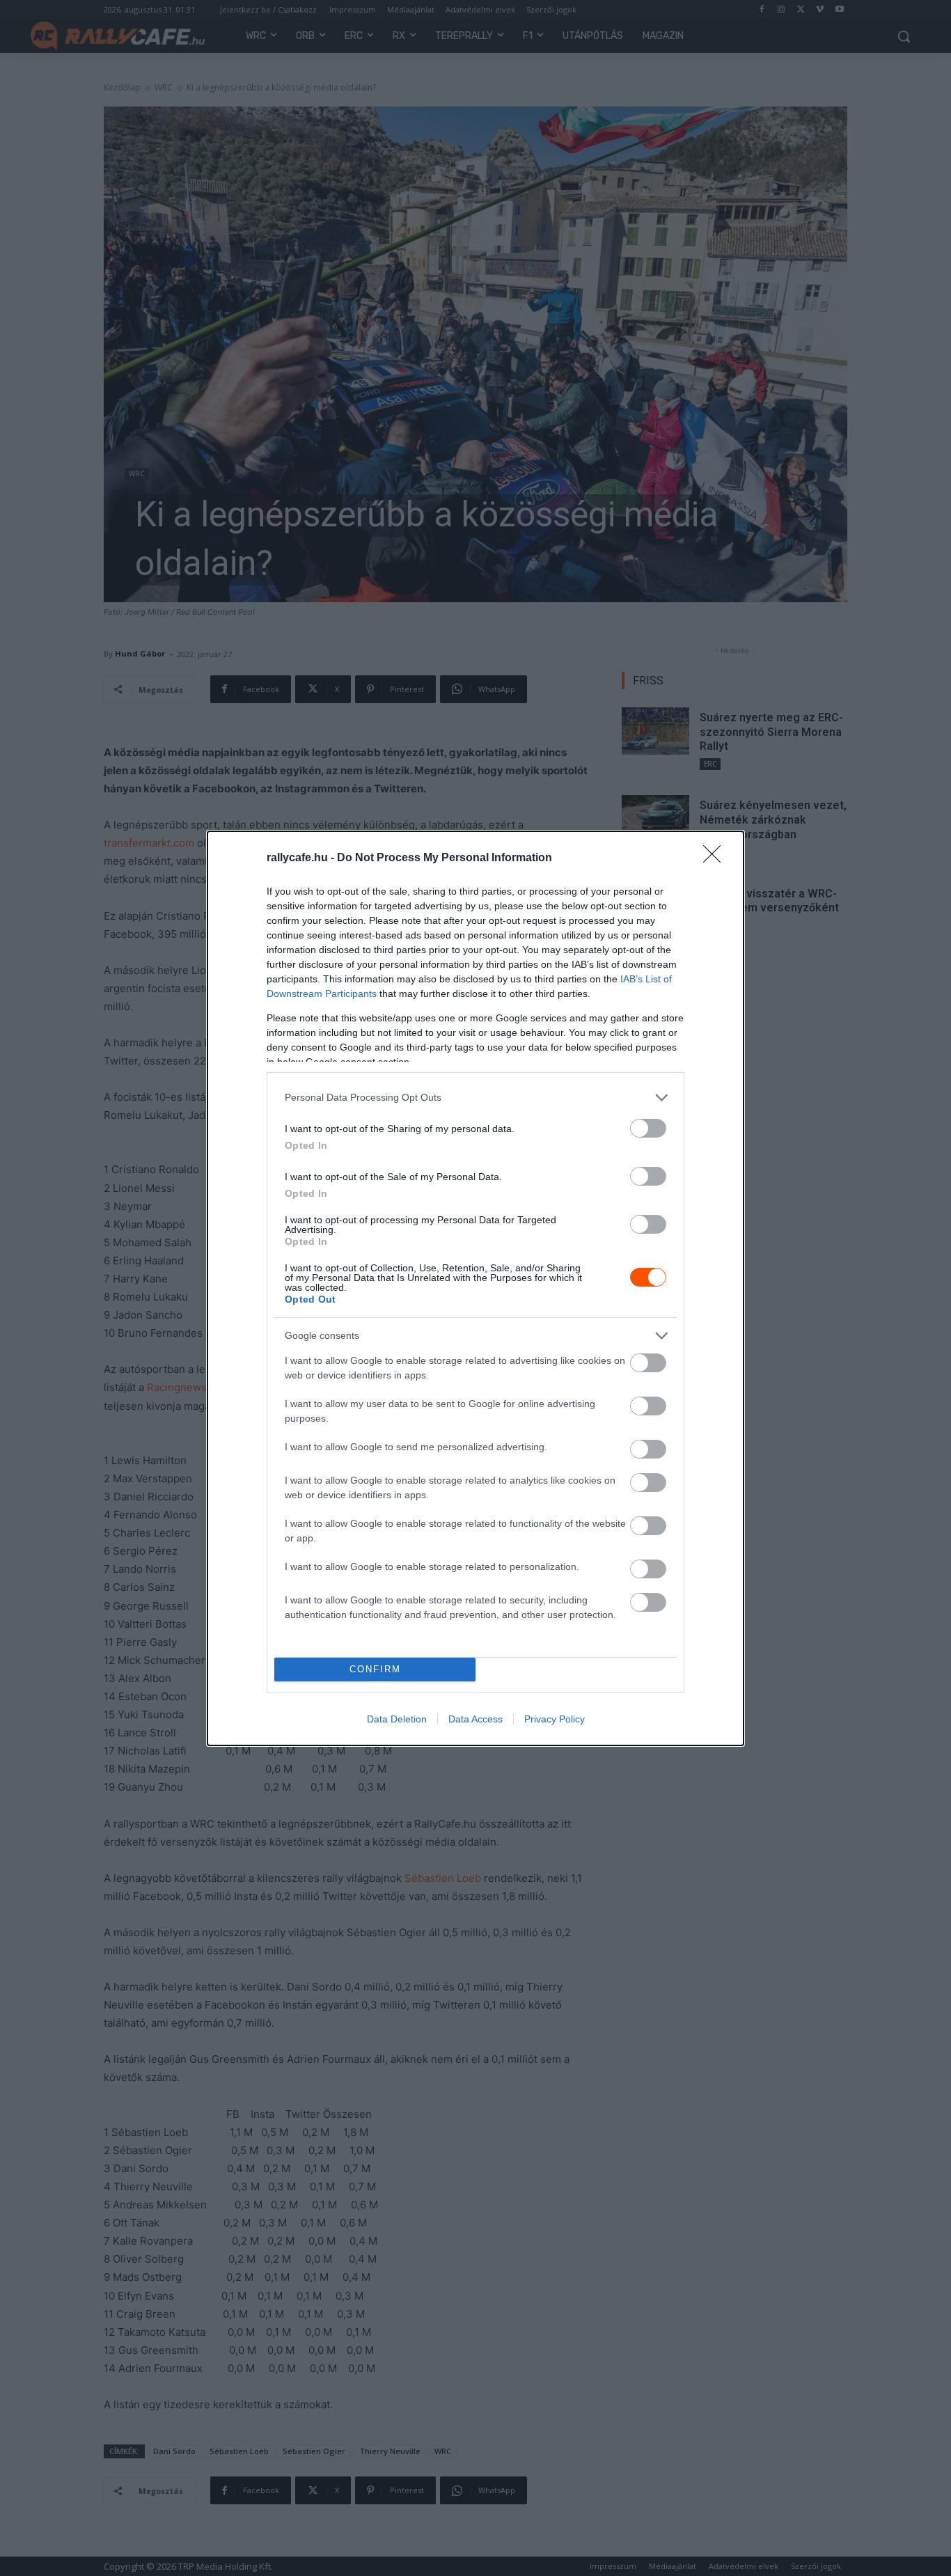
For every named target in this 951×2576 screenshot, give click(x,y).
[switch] (648, 1128)
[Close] (716, 858)
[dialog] (475, 1288)
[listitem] (475, 1098)
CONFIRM (375, 1669)
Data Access (475, 1719)
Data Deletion (397, 1719)
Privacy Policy (555, 1719)
